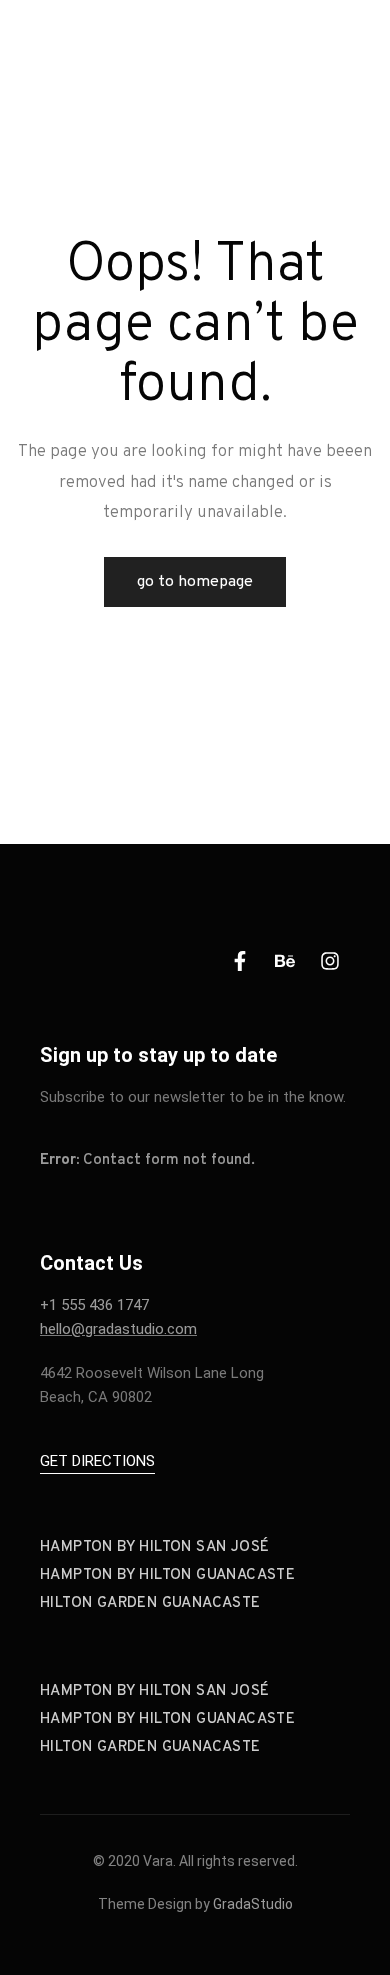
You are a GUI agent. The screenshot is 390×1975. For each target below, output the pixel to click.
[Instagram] (330, 961)
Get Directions (97, 1461)
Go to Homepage (195, 582)
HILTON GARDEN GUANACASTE (150, 1603)
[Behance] (285, 961)
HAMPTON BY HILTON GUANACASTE (167, 1575)
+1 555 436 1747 (94, 1305)
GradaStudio (253, 1904)
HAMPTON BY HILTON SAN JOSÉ (154, 1547)
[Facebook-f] (240, 961)
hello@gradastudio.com (118, 1329)
